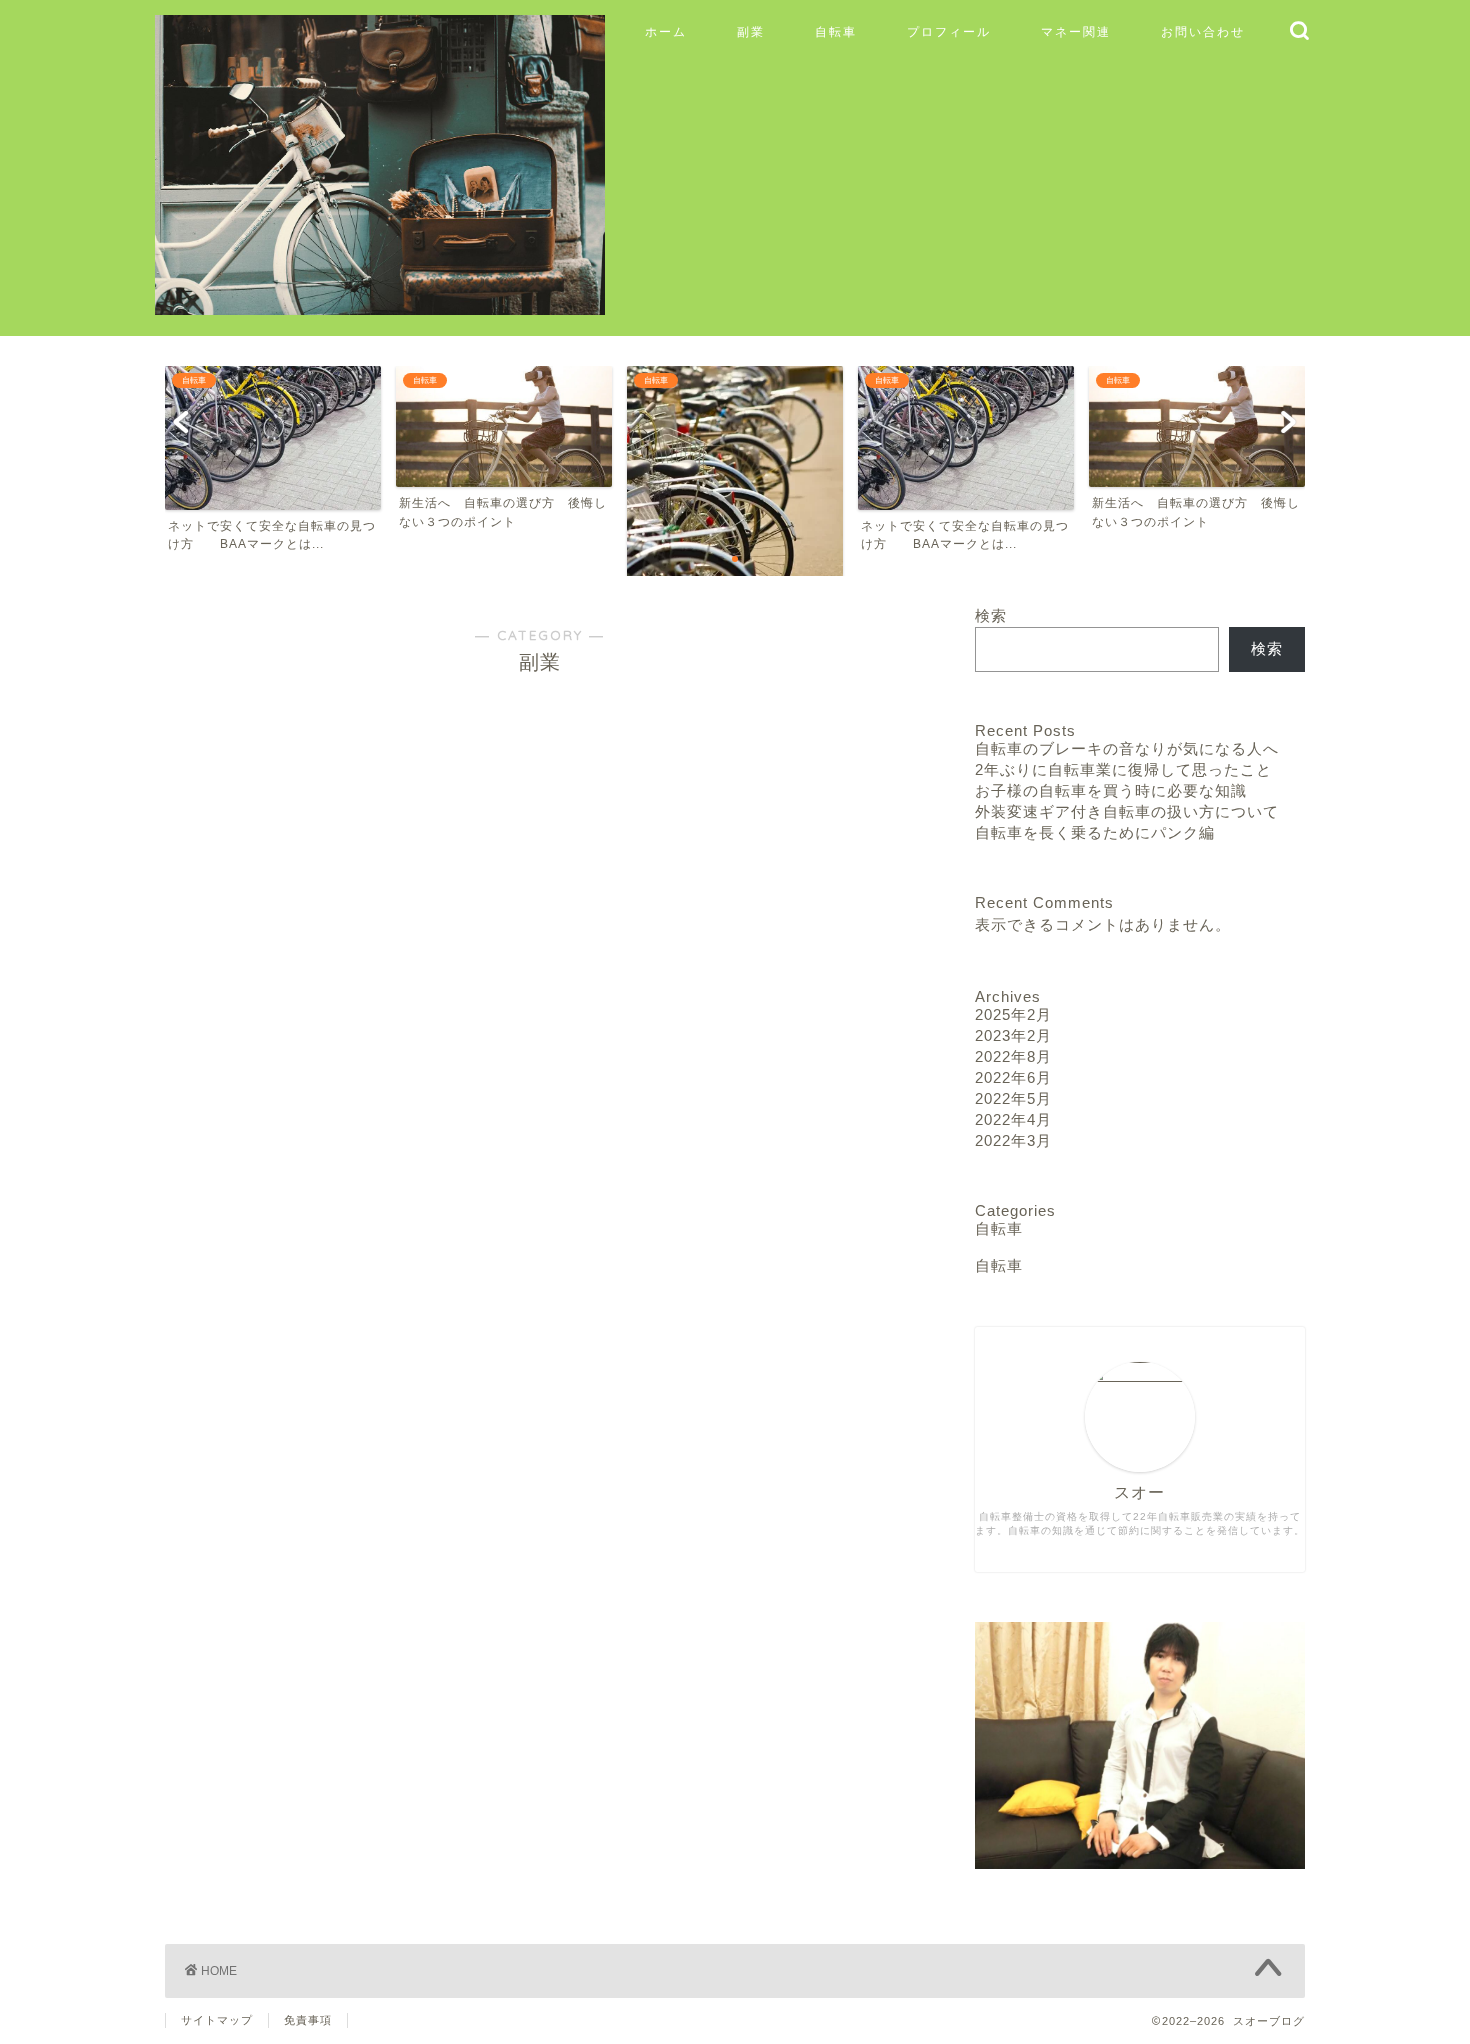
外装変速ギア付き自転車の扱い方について (1127, 811)
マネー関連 (1076, 31)
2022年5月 (1013, 1098)
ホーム (666, 31)
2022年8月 (1013, 1056)
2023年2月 (1013, 1035)
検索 (991, 615)
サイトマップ (217, 2020)
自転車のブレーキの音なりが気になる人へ (1127, 748)
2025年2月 (1013, 1014)
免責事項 (308, 2020)
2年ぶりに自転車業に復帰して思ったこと (1123, 769)
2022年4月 (1013, 1119)
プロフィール (949, 31)
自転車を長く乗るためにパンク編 (1095, 832)
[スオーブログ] (380, 306)
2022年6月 (1013, 1077)
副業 (751, 31)
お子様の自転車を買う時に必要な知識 (1111, 790)
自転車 (836, 31)
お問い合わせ (1203, 31)
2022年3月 (1013, 1140)
